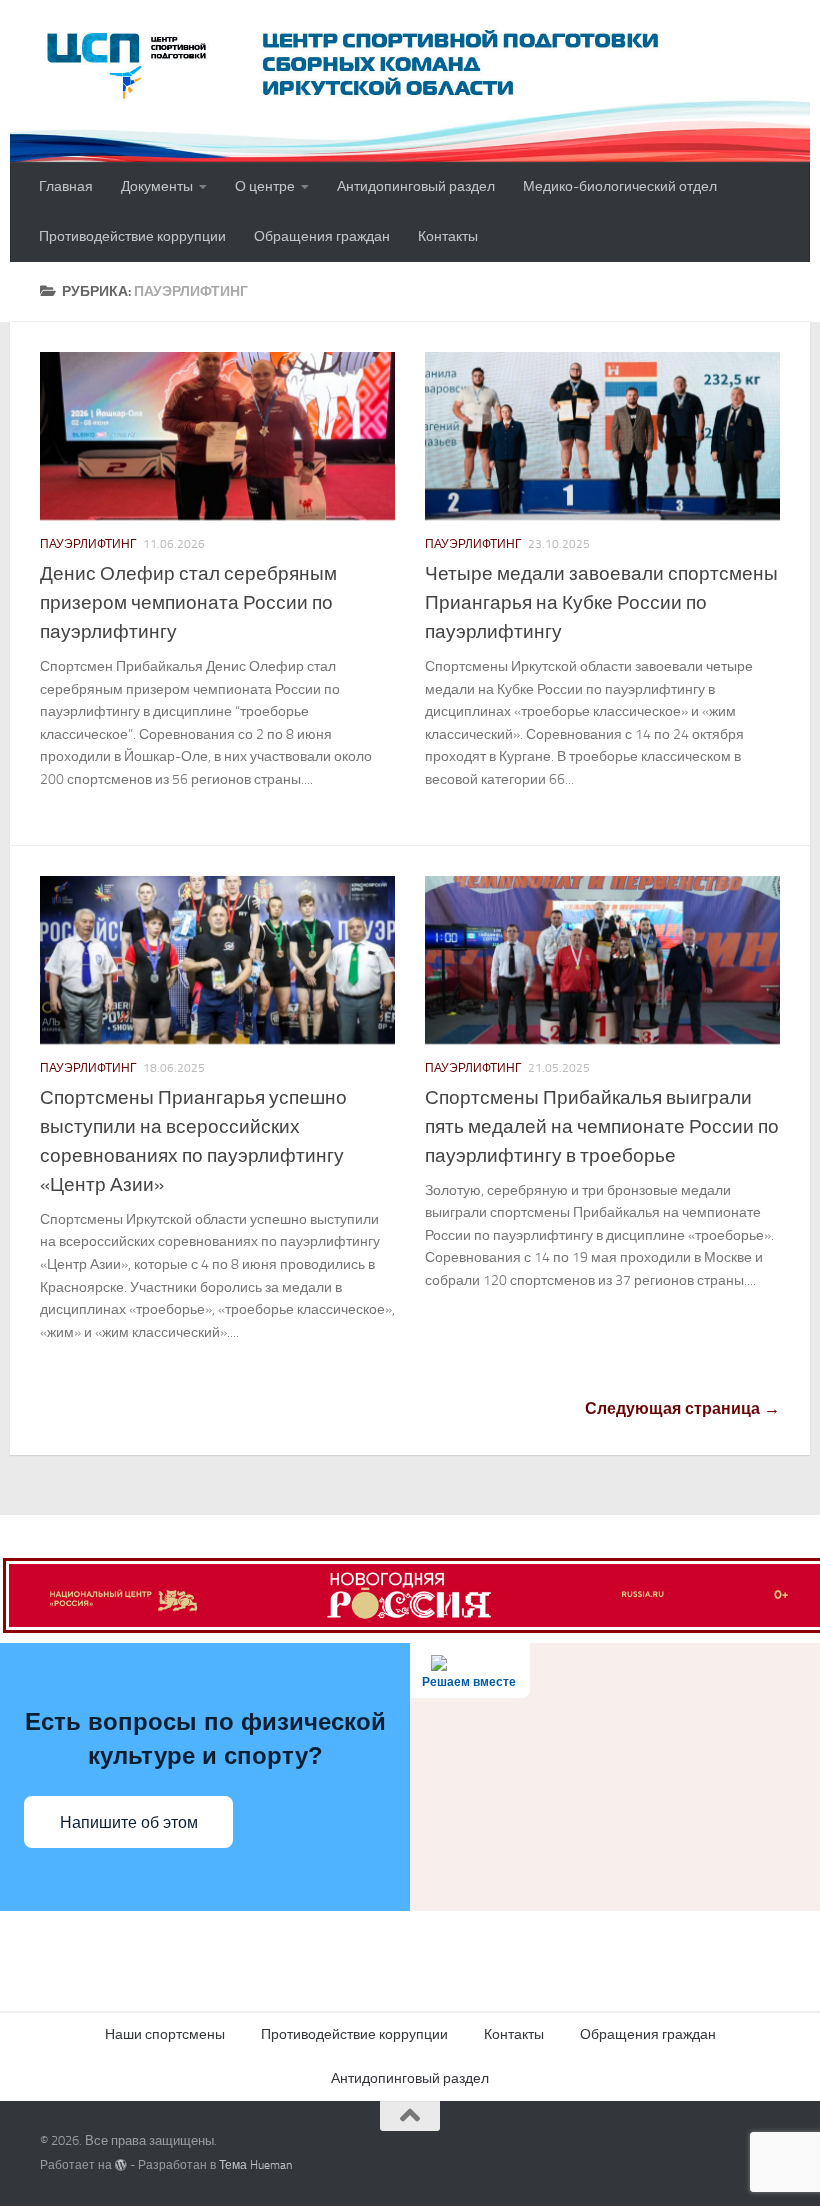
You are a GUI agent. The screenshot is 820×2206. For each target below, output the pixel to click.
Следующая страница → (682, 1408)
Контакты (448, 236)
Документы (157, 186)
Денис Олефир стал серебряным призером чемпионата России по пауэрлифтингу (188, 602)
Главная (66, 186)
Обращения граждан (322, 236)
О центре (265, 186)
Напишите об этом (129, 1822)
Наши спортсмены (165, 2034)
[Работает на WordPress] (121, 2165)
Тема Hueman (255, 2165)
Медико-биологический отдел (620, 186)
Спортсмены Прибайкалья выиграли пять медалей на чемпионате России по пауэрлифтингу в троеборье (602, 1126)
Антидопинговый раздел (416, 186)
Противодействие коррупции (132, 236)
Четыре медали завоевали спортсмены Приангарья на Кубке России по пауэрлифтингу (601, 602)
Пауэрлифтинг (88, 544)
